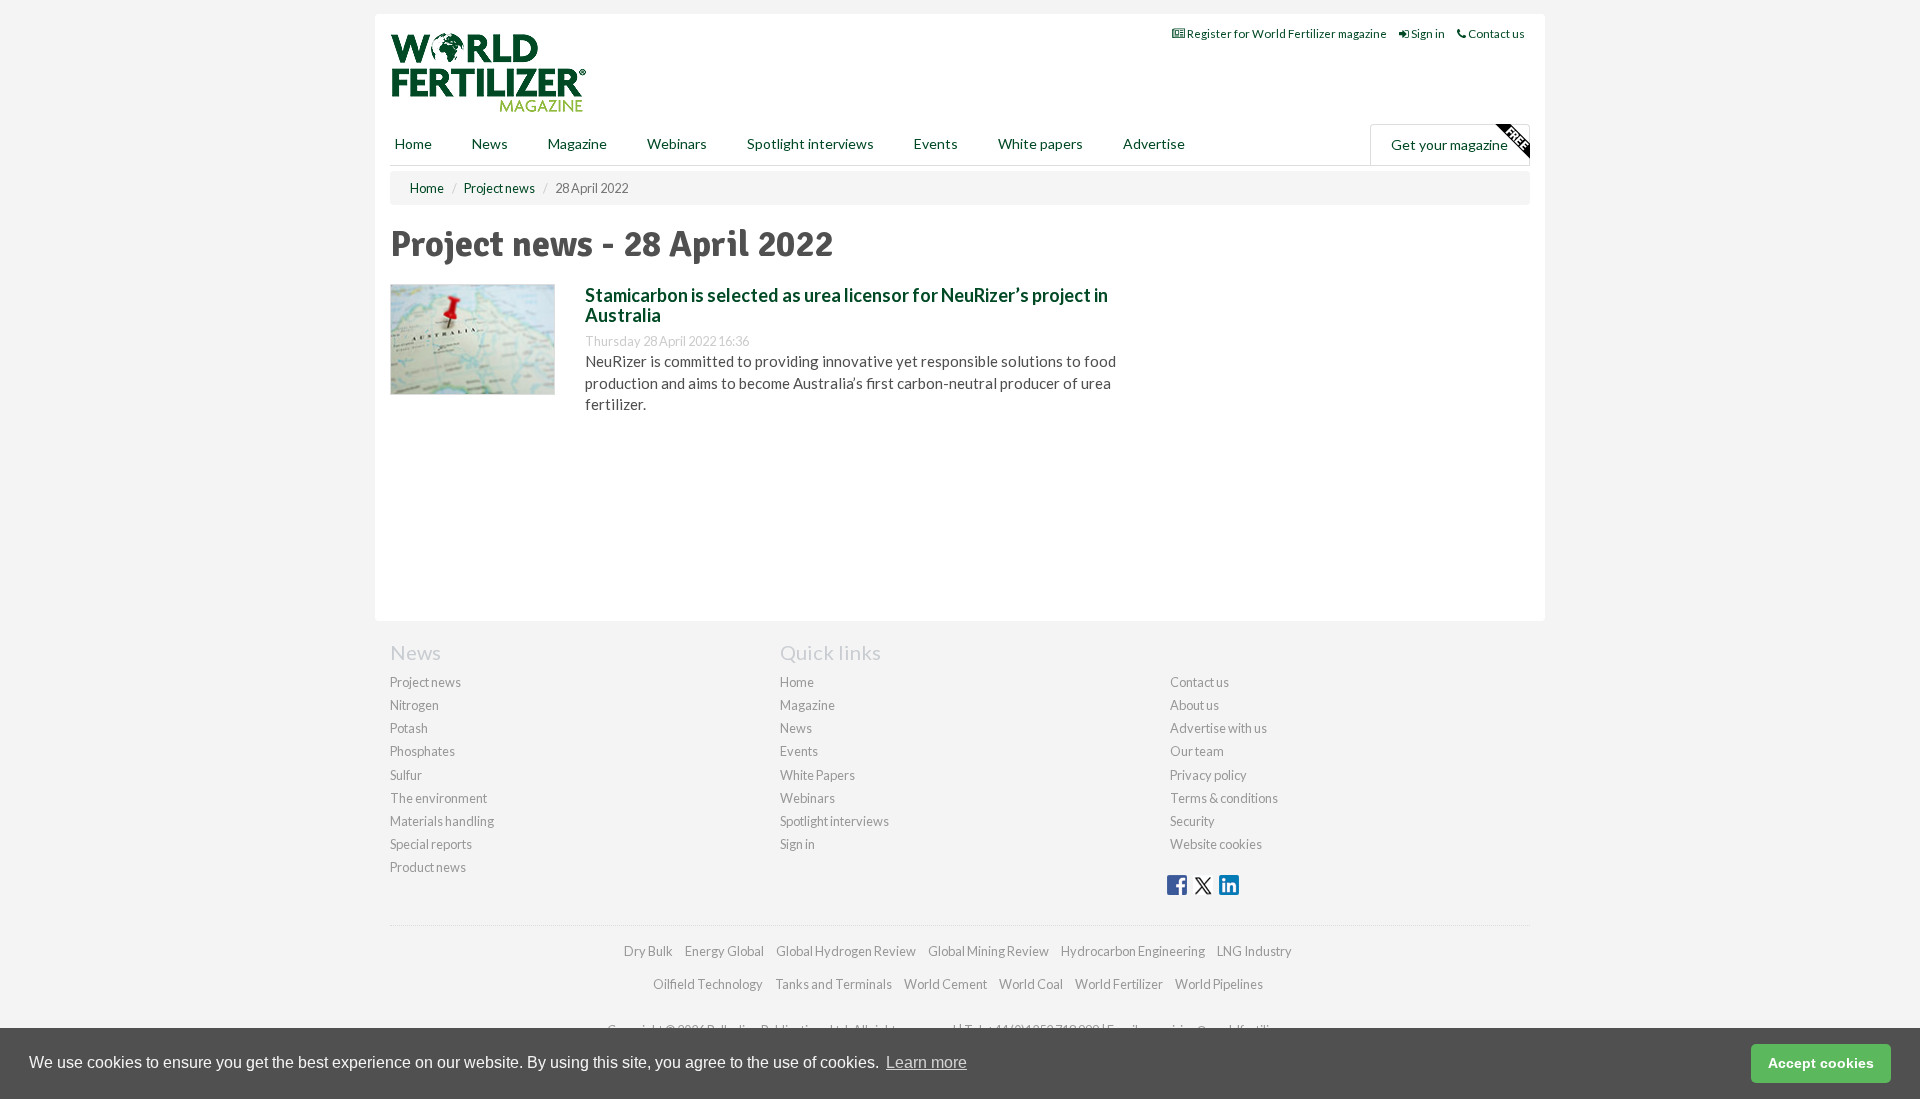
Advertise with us (1218, 728)
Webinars (677, 143)
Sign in (1427, 33)
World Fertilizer (1119, 984)
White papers (1040, 143)
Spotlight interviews (810, 143)
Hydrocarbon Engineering (1133, 951)
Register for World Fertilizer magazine (1286, 33)
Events (936, 143)
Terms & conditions (1224, 798)
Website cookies (1216, 844)
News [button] (490, 143)
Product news (428, 867)
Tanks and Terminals (833, 984)
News (796, 728)
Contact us (1495, 33)
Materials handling (442, 821)
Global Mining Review (988, 951)
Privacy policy (1208, 775)
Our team (1197, 751)
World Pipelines (1219, 984)
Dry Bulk (648, 951)
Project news (425, 682)
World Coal (1031, 984)
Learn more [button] (926, 1062)
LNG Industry (1254, 951)
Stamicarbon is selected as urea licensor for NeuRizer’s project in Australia (846, 305)
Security (1192, 821)
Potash (409, 728)
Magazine (577, 143)
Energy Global (724, 951)
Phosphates (422, 751)
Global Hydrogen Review (846, 951)
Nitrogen (414, 705)
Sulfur (406, 775)
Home (413, 143)
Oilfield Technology (708, 984)
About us (1194, 705)
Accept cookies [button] (1821, 1063)
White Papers (817, 775)
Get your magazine (1449, 144)
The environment (438, 798)
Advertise (1154, 143)
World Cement (945, 984)
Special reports (431, 844)
